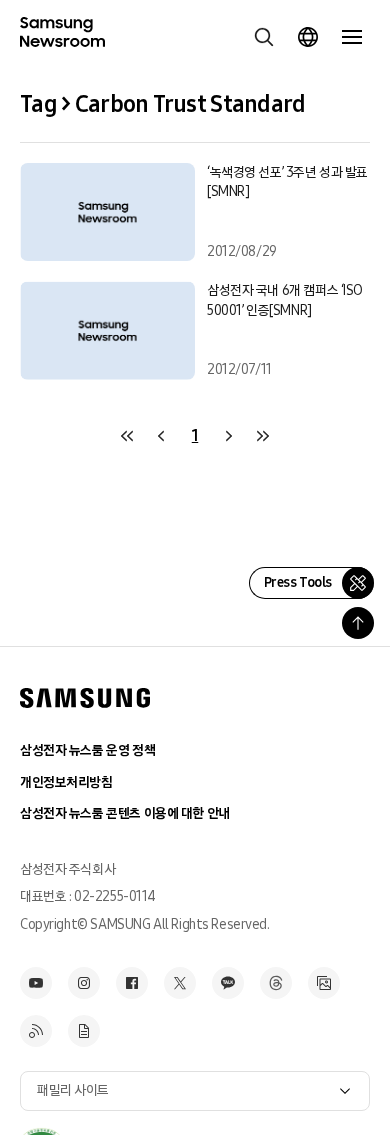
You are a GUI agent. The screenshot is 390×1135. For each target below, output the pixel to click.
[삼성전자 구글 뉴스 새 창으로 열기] (84, 1031)
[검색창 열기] (264, 37)
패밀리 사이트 (73, 1090)
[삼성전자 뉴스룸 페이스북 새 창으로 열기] (132, 983)
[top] (358, 623)
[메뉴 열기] (352, 37)
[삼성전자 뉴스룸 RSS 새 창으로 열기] (36, 1031)
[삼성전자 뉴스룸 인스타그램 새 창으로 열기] (84, 983)
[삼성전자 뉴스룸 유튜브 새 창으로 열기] (36, 983)
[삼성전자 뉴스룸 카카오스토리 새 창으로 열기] (228, 983)
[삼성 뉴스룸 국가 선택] (308, 37)
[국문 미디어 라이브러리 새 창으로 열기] (324, 983)
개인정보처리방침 (66, 782)
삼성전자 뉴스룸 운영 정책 (87, 750)
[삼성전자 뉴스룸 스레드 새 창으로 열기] (276, 983)
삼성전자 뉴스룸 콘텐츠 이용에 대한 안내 (125, 813)
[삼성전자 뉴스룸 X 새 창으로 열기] (180, 983)
